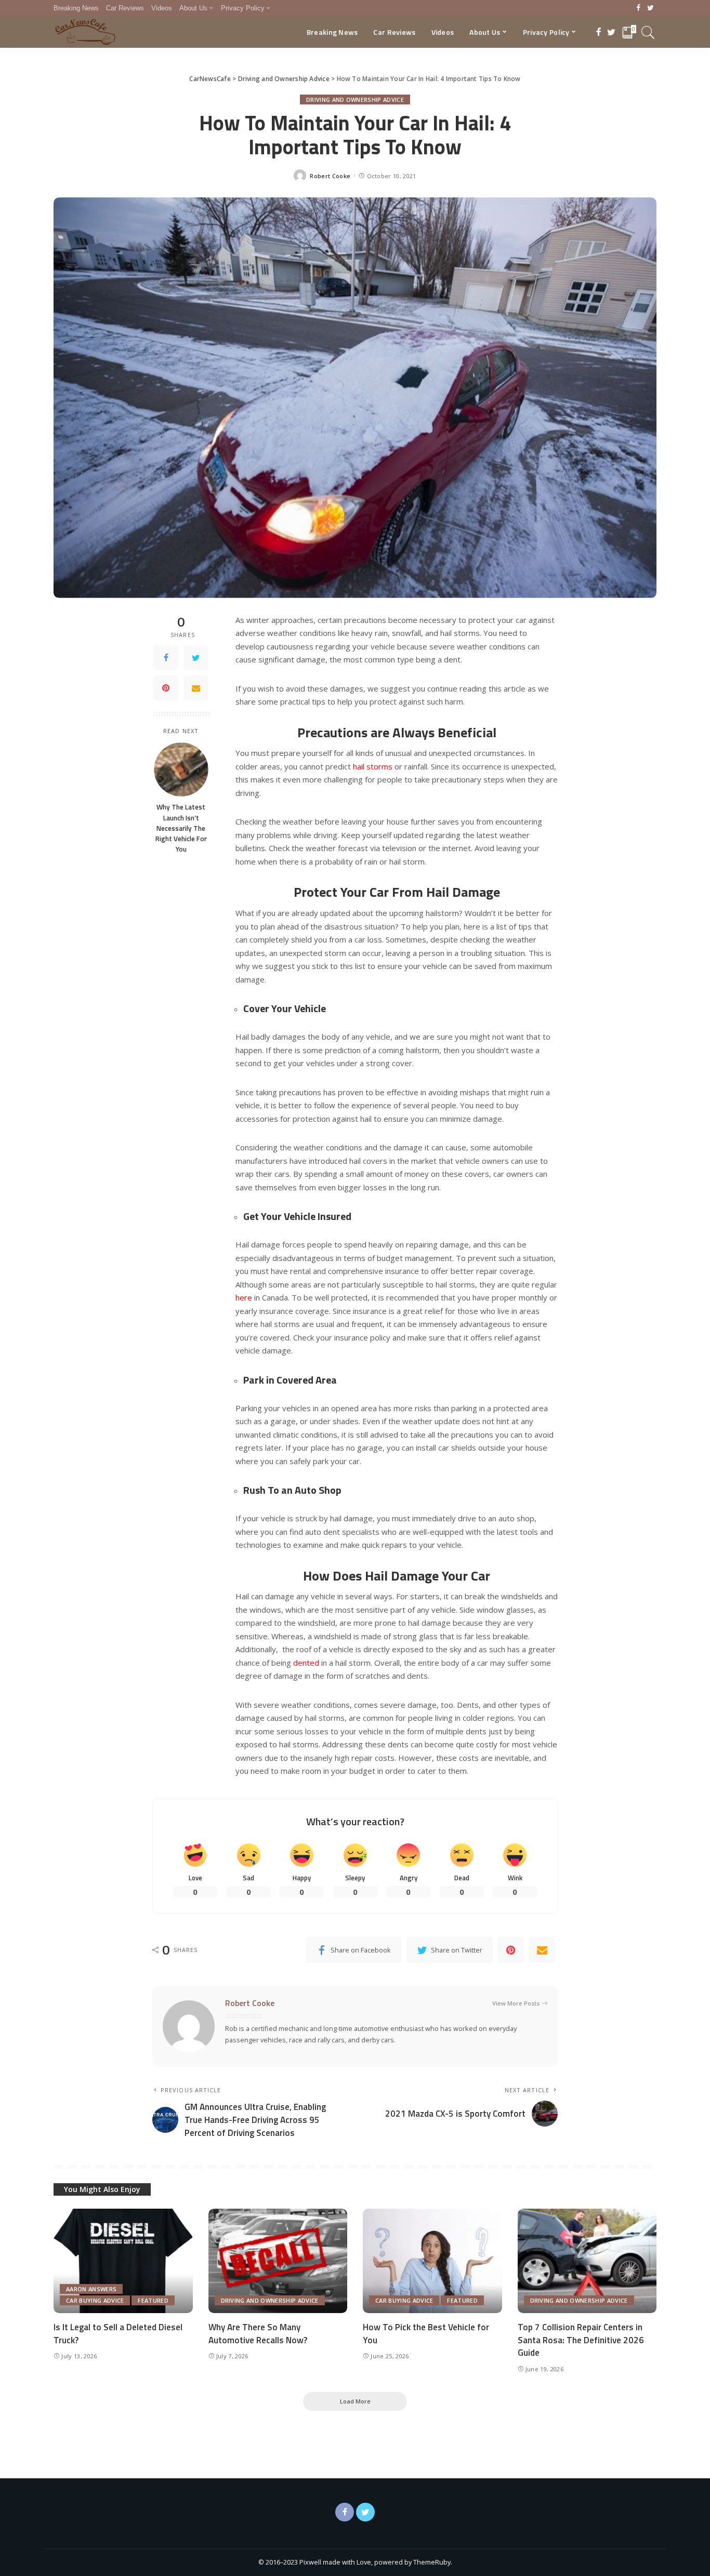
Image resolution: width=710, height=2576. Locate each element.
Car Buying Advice (95, 2300)
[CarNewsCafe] (85, 32)
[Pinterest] (166, 688)
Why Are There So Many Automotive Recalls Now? (258, 2334)
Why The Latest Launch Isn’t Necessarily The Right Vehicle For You (181, 828)
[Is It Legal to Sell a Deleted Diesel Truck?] (123, 2261)
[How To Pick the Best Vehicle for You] (432, 2261)
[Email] (196, 688)
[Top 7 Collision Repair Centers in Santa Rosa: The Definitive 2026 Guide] (587, 2261)
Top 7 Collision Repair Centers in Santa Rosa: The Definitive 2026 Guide (581, 2340)
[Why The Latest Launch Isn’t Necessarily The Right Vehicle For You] (181, 770)
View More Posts (516, 2003)
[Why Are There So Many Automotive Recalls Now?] (278, 2261)
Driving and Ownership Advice (355, 99)
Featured (153, 2300)
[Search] (648, 32)
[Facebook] (639, 8)
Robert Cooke (330, 176)
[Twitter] (650, 8)
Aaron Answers (91, 2289)
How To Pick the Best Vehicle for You (426, 2334)
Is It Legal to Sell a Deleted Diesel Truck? (118, 2334)
